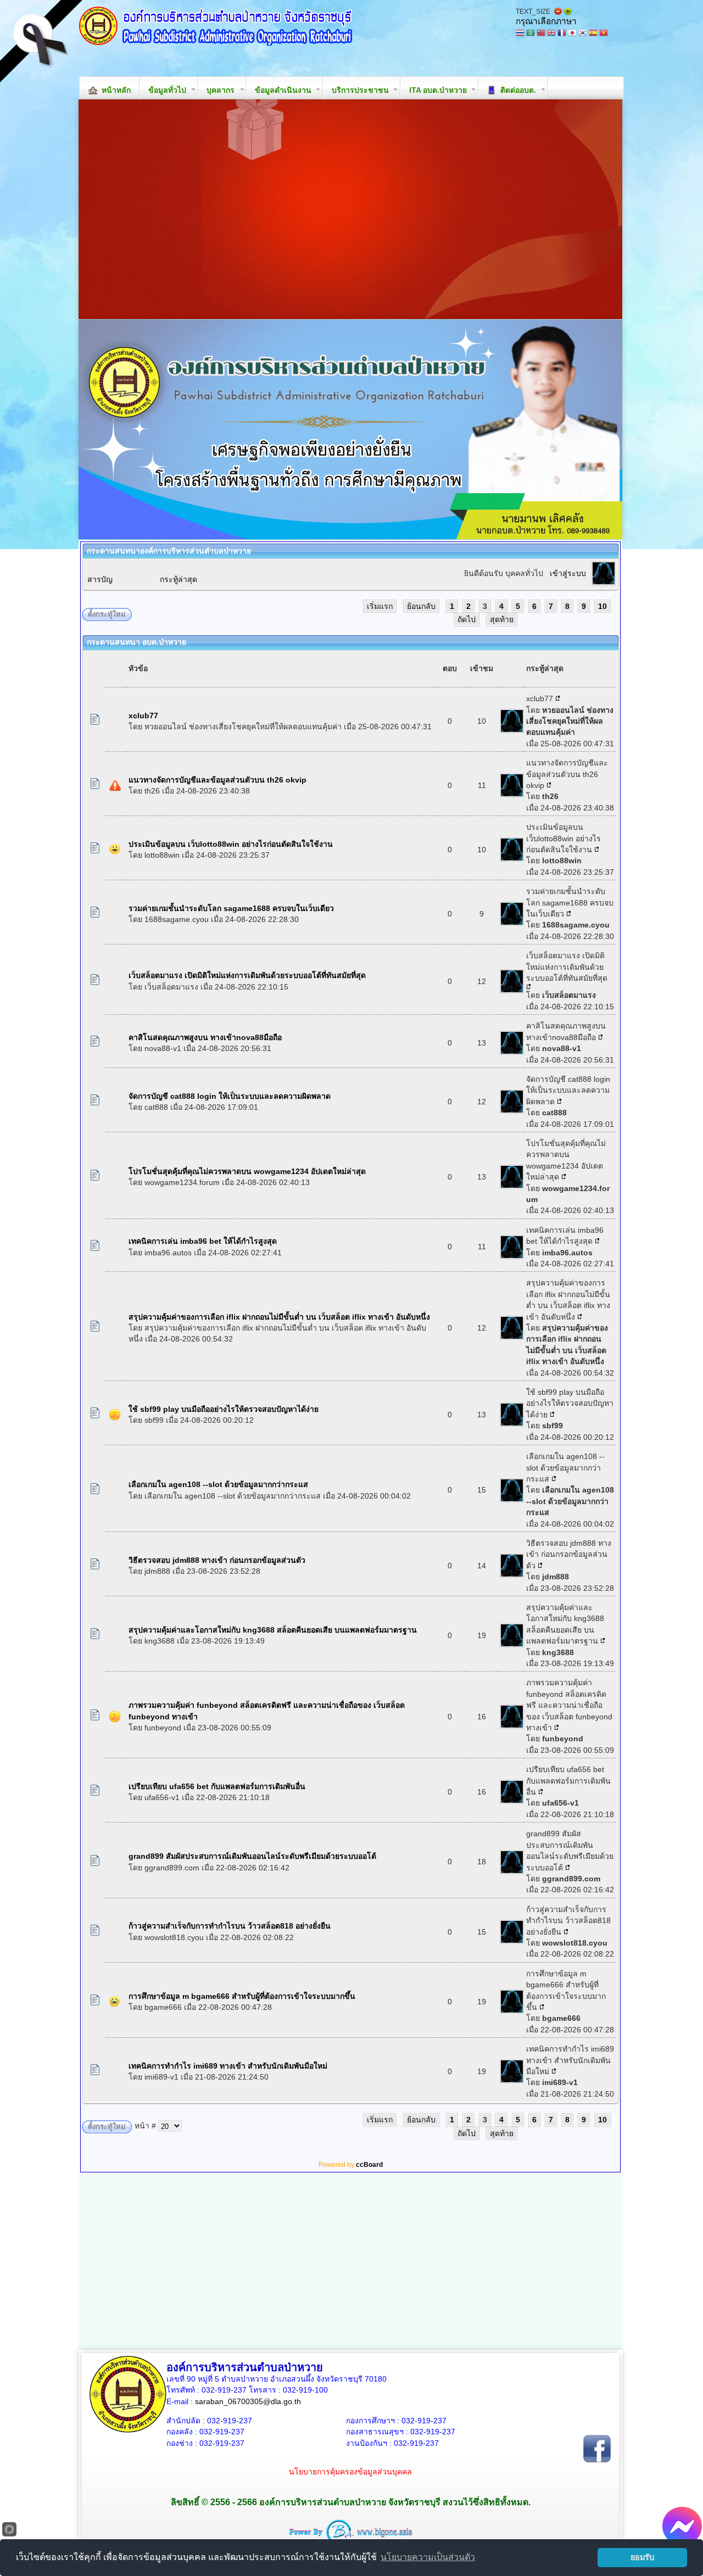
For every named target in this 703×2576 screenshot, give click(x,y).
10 (602, 606)
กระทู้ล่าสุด (178, 579)
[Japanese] (572, 34)
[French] (562, 34)
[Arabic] (531, 34)
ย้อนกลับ (421, 606)
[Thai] (520, 34)
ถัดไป (467, 619)
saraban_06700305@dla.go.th (248, 2401)
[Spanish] (593, 34)
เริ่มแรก (380, 606)
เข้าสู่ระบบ (568, 573)
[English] (551, 34)
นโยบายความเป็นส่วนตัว (428, 2557)
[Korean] (583, 34)
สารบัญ (100, 579)
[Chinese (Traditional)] (541, 34)
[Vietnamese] (604, 34)
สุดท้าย (502, 619)
